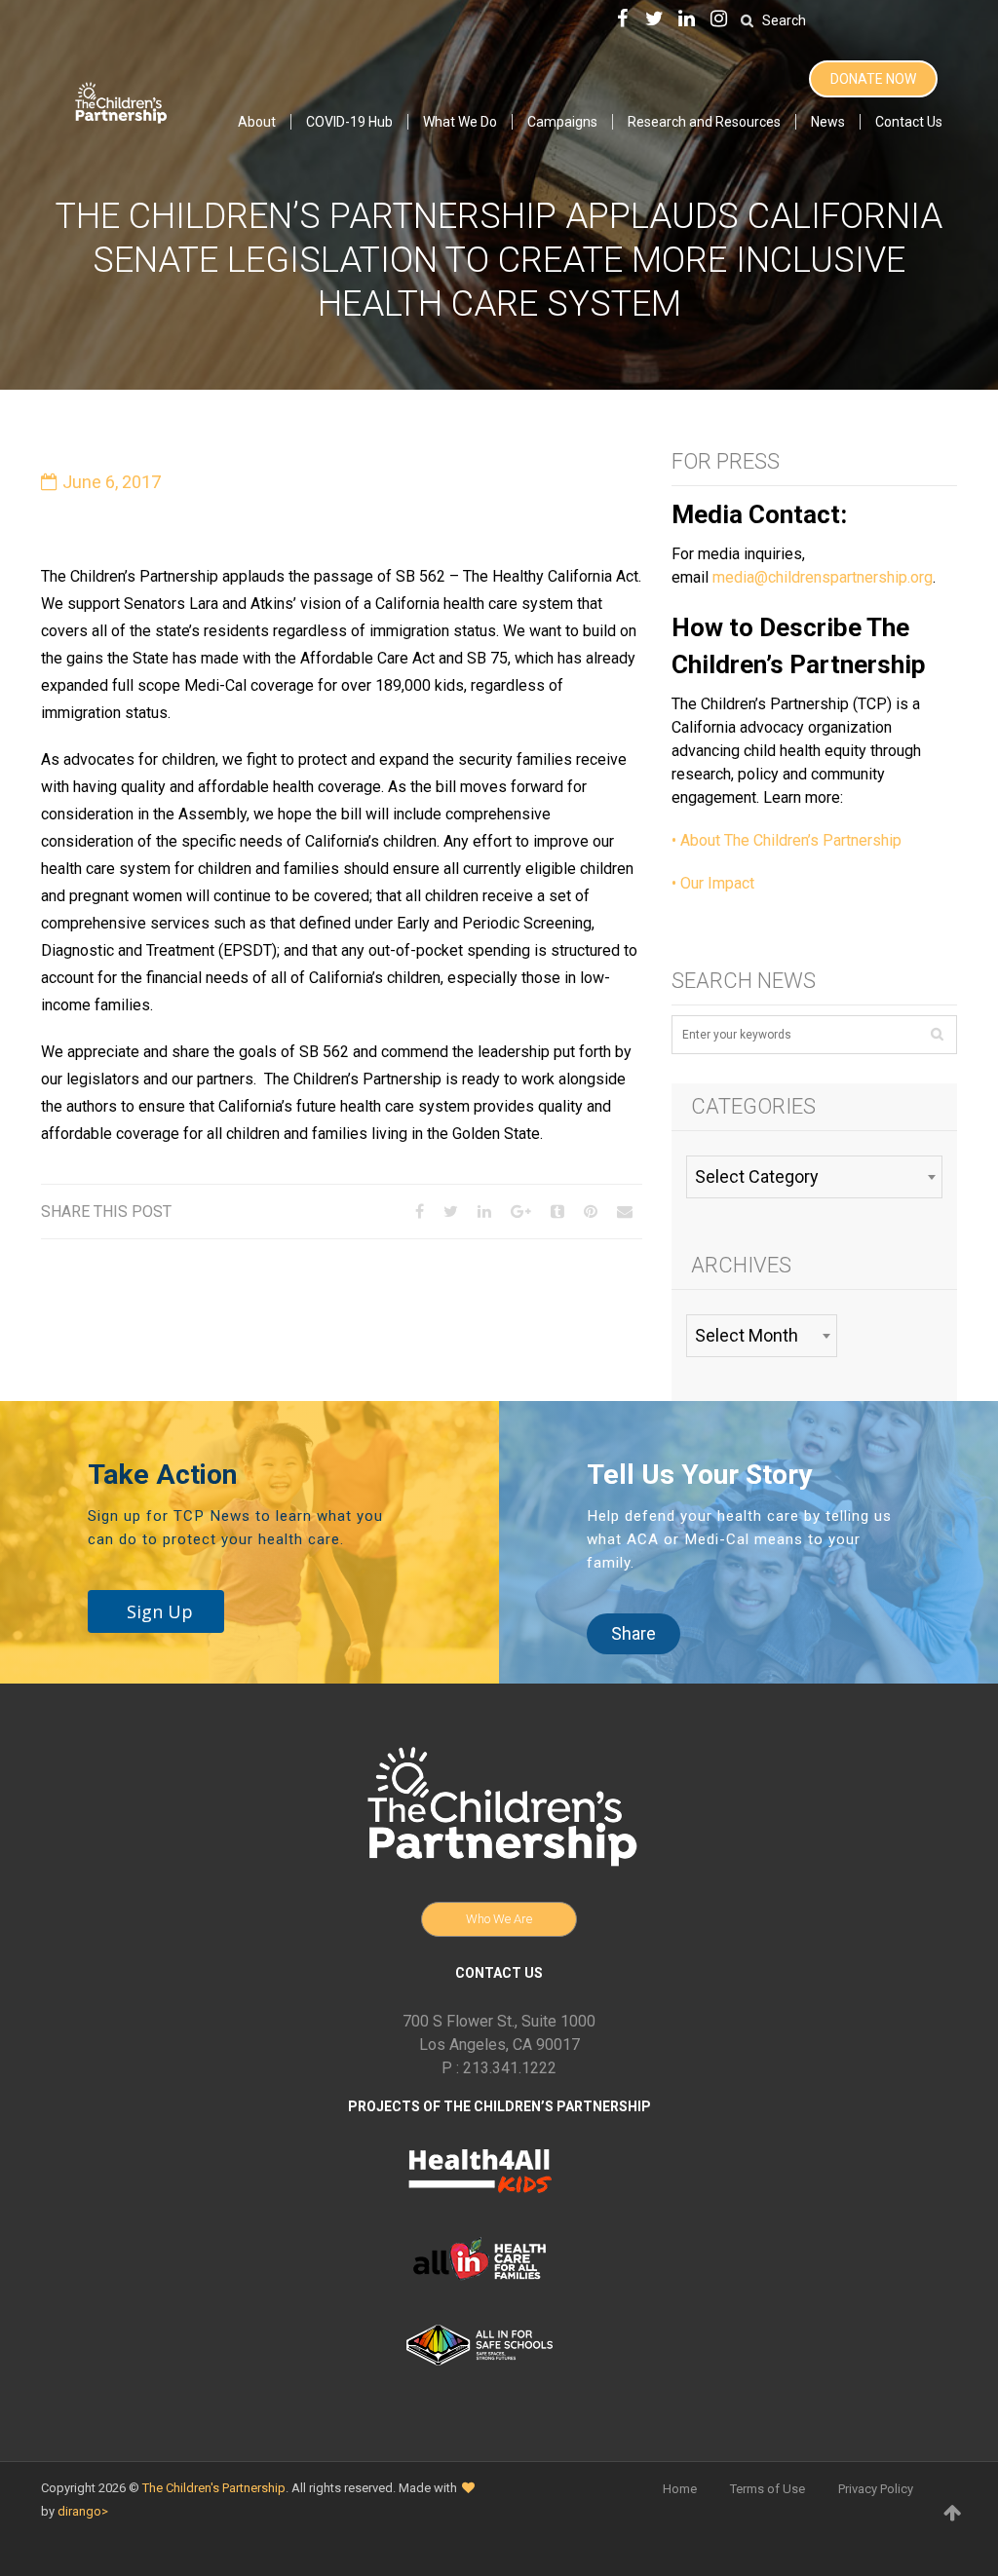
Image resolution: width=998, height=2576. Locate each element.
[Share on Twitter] (451, 1212)
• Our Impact (713, 883)
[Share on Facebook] (420, 1212)
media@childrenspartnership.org (823, 577)
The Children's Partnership (214, 2488)
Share (633, 1633)
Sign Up (160, 1611)
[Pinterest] (591, 1212)
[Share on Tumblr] (557, 1212)
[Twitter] (654, 20)
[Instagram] (718, 20)
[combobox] (814, 1177)
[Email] (625, 1212)
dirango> (83, 2511)
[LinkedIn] (686, 20)
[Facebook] (622, 20)
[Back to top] (952, 2513)
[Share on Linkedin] (484, 1212)
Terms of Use (768, 2489)
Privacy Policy (876, 2489)
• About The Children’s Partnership (787, 840)
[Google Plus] (521, 1212)
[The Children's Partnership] (120, 100)
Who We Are (499, 1919)
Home (680, 2489)
